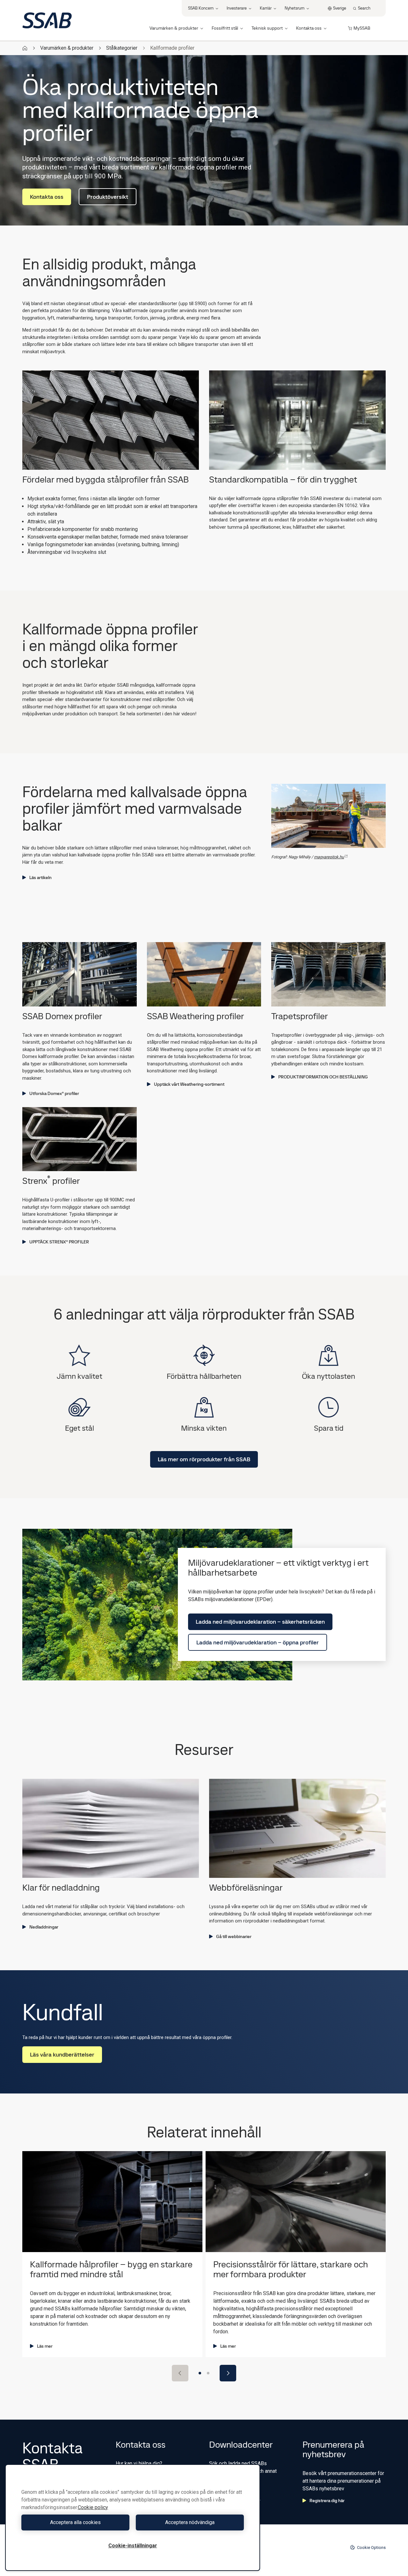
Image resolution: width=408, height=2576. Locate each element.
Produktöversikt (108, 197)
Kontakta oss (47, 197)
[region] (133, 2518)
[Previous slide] (180, 2373)
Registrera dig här (327, 2501)
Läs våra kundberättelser (62, 2054)
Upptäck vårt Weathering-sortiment (189, 1084)
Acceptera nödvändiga (190, 2522)
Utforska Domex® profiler (54, 1093)
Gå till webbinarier (234, 1936)
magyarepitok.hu (329, 857)
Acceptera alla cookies (75, 2522)
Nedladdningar (44, 1927)
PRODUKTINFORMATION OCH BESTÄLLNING (323, 1077)
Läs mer (45, 2346)
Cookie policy (93, 2507)
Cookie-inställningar (133, 2546)
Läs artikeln (40, 877)
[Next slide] (228, 2373)
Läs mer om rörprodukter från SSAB (204, 1459)
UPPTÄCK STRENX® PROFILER (59, 1242)
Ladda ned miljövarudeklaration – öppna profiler (258, 1642)
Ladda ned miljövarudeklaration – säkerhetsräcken (260, 1622)
